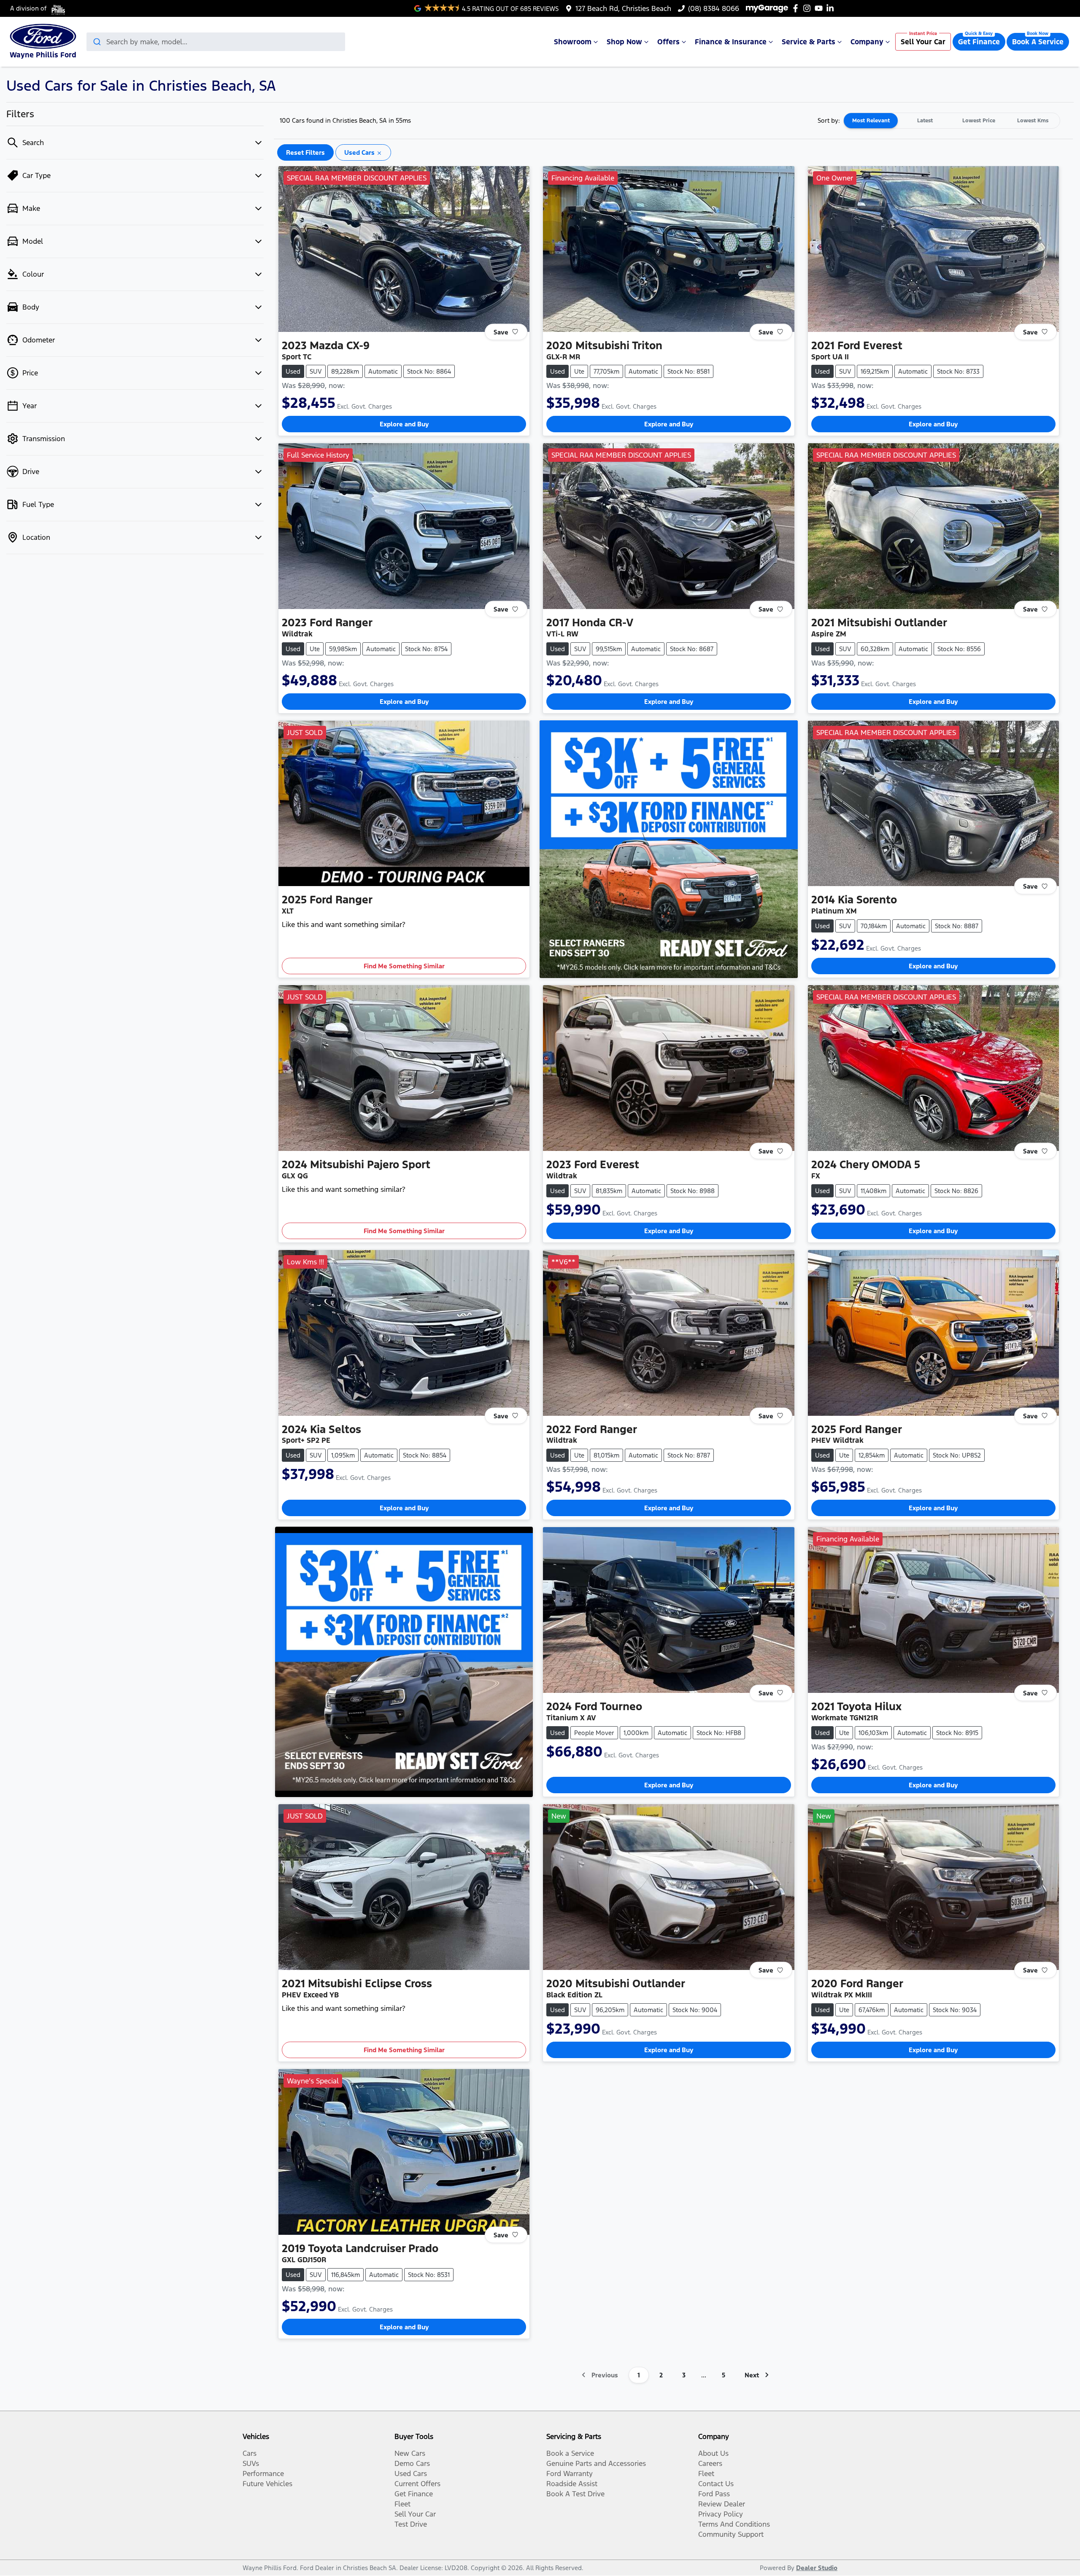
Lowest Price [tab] (979, 121)
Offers (668, 42)
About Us (713, 2453)
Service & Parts (809, 42)
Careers (710, 2463)
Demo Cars (412, 2463)
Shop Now (624, 42)
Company (867, 42)
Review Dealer (722, 2504)
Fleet (402, 2504)
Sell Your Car (923, 42)
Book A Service (1038, 42)
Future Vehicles (267, 2484)
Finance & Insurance (731, 42)
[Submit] (96, 42)
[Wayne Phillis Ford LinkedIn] (832, 8)
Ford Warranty (570, 2474)
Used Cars (411, 2474)
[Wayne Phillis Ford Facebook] (797, 8)
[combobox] (216, 42)
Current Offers (417, 2484)
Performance (263, 2474)
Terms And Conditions (734, 2524)
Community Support (731, 2534)
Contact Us (716, 2484)
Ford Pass (714, 2494)
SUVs (251, 2463)
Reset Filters (305, 152)
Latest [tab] (925, 121)
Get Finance (979, 42)
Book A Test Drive (575, 2494)
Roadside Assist (572, 2484)
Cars (250, 2453)
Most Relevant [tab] (871, 121)
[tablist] (952, 121)
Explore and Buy (404, 424)
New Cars (410, 2453)
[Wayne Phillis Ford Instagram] (809, 8)
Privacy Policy (721, 2514)
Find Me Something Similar (404, 966)
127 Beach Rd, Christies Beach (623, 8)
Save (501, 332)
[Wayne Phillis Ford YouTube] (820, 8)
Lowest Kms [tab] (1033, 121)
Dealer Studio (817, 2568)
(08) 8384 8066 (714, 8)
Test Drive (411, 2524)
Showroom (573, 42)
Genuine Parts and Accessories (596, 2463)
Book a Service (570, 2453)
